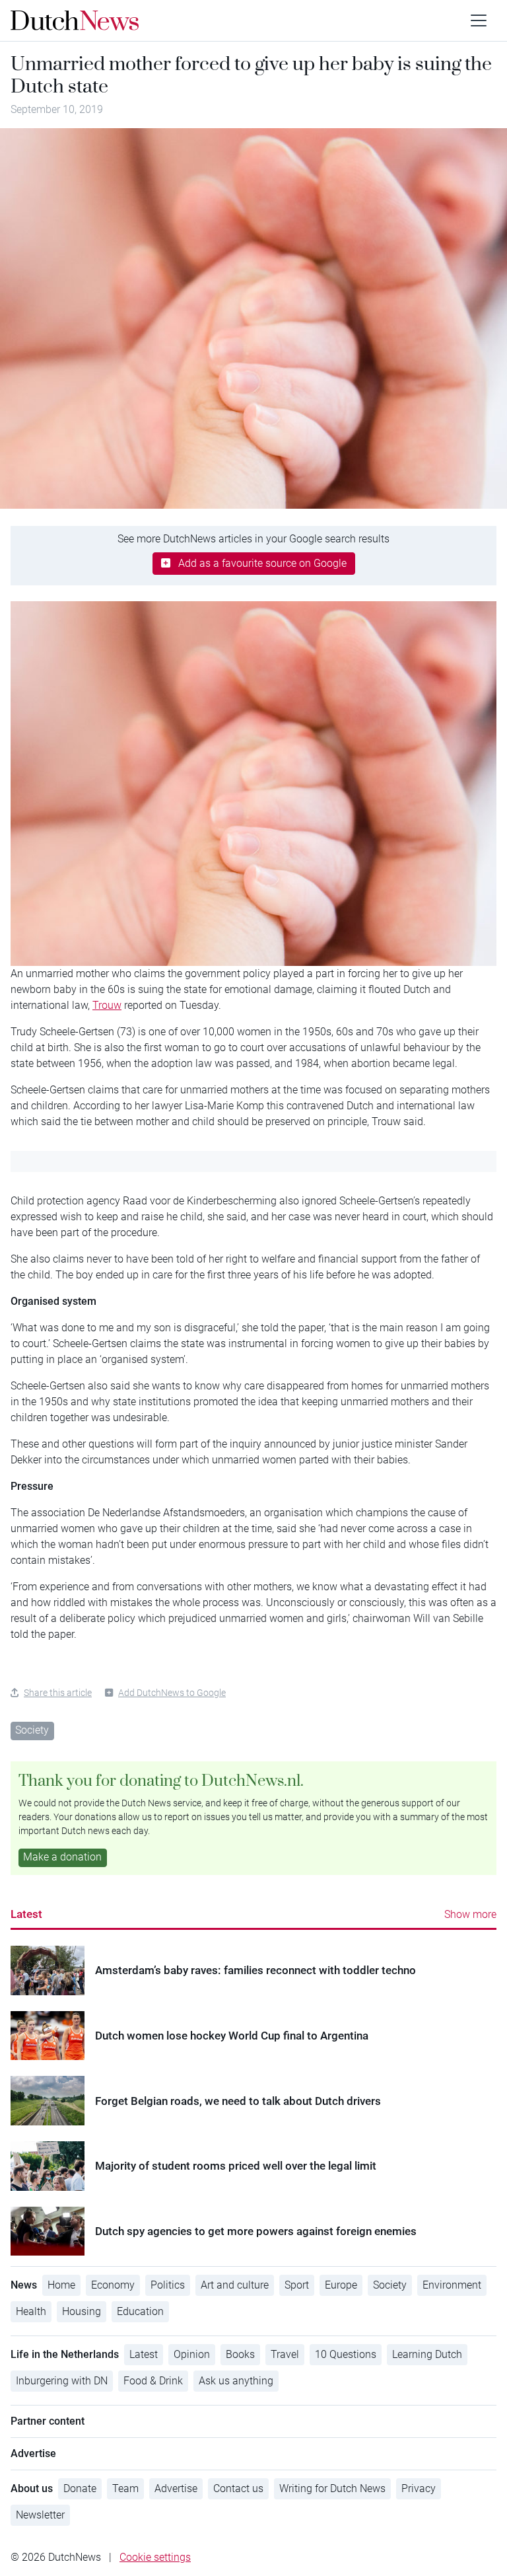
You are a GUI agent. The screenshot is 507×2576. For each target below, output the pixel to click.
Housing (82, 2311)
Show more (470, 1914)
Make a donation (62, 1857)
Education (140, 2311)
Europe (341, 2285)
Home (61, 2285)
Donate (80, 2488)
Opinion (192, 2354)
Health (31, 2311)
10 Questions (346, 2354)
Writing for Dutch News (332, 2488)
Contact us (238, 2488)
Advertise (176, 2488)
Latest (26, 1914)
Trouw (107, 1005)
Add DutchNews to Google (172, 1693)
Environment (452, 2285)
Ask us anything (236, 2381)
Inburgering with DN (62, 2381)
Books (240, 2354)
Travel (285, 2354)
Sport (297, 2285)
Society (32, 1730)
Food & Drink (153, 2381)
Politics (168, 2285)
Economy (113, 2285)
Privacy (419, 2488)
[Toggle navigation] (479, 20)
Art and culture (235, 2285)
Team (125, 2488)
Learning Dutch (427, 2354)
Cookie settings (155, 2557)
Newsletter (40, 2515)
